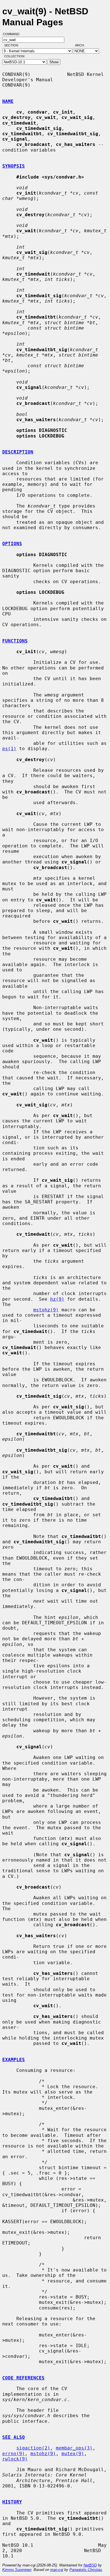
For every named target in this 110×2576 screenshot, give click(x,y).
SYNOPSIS (14, 166)
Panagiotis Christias (86, 2570)
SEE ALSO (14, 2437)
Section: (13, 45)
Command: (13, 34)
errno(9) (14, 2454)
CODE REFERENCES (23, 2378)
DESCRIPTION (18, 452)
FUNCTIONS (15, 641)
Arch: (82, 45)
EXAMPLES (14, 2060)
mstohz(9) (46, 1310)
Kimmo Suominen (17, 2570)
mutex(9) (73, 2454)
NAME (8, 101)
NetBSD (90, 2565)
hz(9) (57, 1299)
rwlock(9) (15, 2459)
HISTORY (12, 2502)
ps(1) (9, 749)
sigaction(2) (33, 2448)
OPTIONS (12, 544)
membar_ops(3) (74, 2448)
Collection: (15, 56)
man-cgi (57, 2570)
